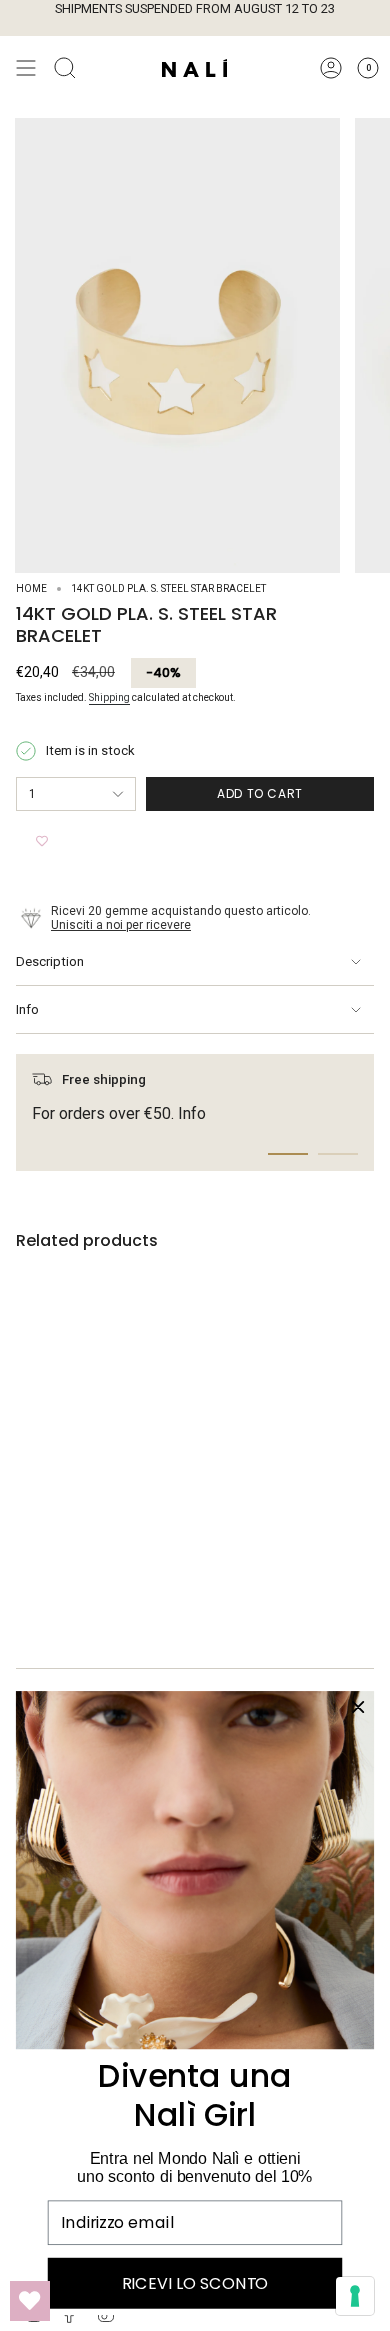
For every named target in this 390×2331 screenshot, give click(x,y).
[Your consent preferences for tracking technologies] (355, 2296)
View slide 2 (338, 1154)
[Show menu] (26, 68)
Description (50, 961)
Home (31, 588)
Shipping (109, 697)
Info (27, 1009)
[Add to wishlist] (42, 841)
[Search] (65, 68)
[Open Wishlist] (30, 2301)
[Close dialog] (357, 1706)
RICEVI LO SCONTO (195, 2283)
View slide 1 (288, 1154)
